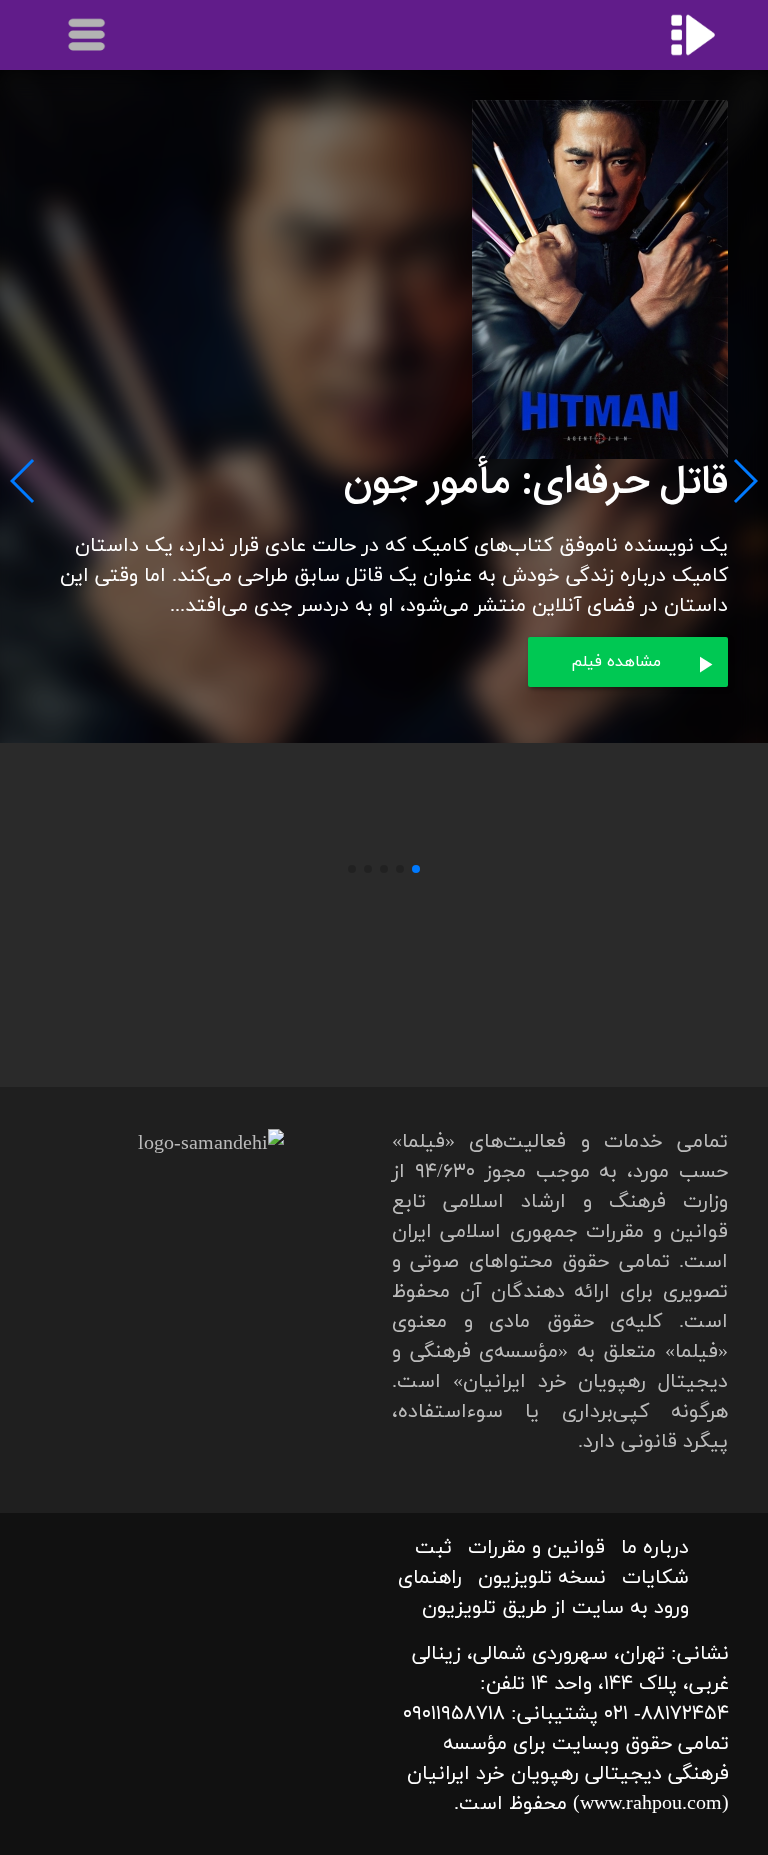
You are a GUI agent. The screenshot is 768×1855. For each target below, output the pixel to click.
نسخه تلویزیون (542, 1578)
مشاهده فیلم (616, 662)
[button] (416, 869)
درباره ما (655, 1548)
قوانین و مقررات (536, 1548)
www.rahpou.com (651, 1804)
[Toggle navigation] (88, 35)
